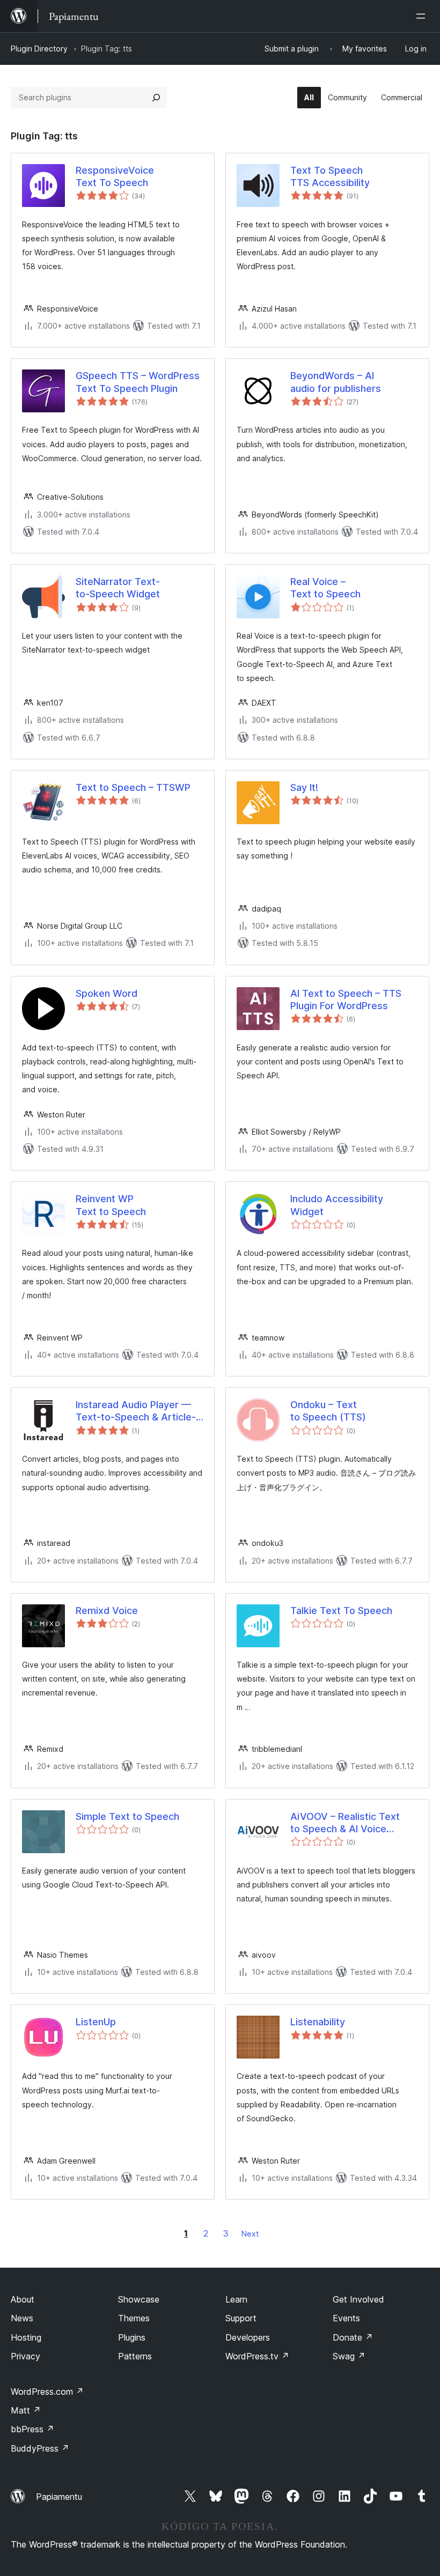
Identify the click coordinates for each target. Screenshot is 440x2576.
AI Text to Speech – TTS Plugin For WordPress (346, 1000)
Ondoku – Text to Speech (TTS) (328, 1411)
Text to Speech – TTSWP (133, 787)
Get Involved (358, 2299)
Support (241, 2318)
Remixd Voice (107, 1611)
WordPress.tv (257, 2356)
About (23, 2299)
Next (250, 2234)
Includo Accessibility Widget (337, 1205)
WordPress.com (47, 2392)
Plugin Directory (39, 49)
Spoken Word (107, 993)
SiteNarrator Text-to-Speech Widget (118, 588)
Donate (353, 2337)
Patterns (135, 2356)
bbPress (32, 2429)
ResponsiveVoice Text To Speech (115, 176)
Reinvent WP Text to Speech (111, 1205)
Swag (349, 2356)
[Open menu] (423, 16)
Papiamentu (59, 2497)
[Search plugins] (156, 98)
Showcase (139, 2299)
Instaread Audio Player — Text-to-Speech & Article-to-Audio (136, 1411)
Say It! (304, 787)
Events (346, 2318)
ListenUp (96, 2022)
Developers (248, 2337)
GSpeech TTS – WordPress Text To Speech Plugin (138, 382)
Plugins (132, 2337)
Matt (26, 2410)
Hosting (26, 2337)
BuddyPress (40, 2448)
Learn (236, 2299)
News (22, 2318)
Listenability (318, 2022)
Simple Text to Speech (127, 1816)
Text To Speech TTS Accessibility (330, 176)
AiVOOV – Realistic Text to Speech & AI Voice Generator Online (345, 1823)
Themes (134, 2318)
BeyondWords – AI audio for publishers (336, 382)
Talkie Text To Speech (341, 1611)
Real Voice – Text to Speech (325, 588)
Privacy (25, 2356)
